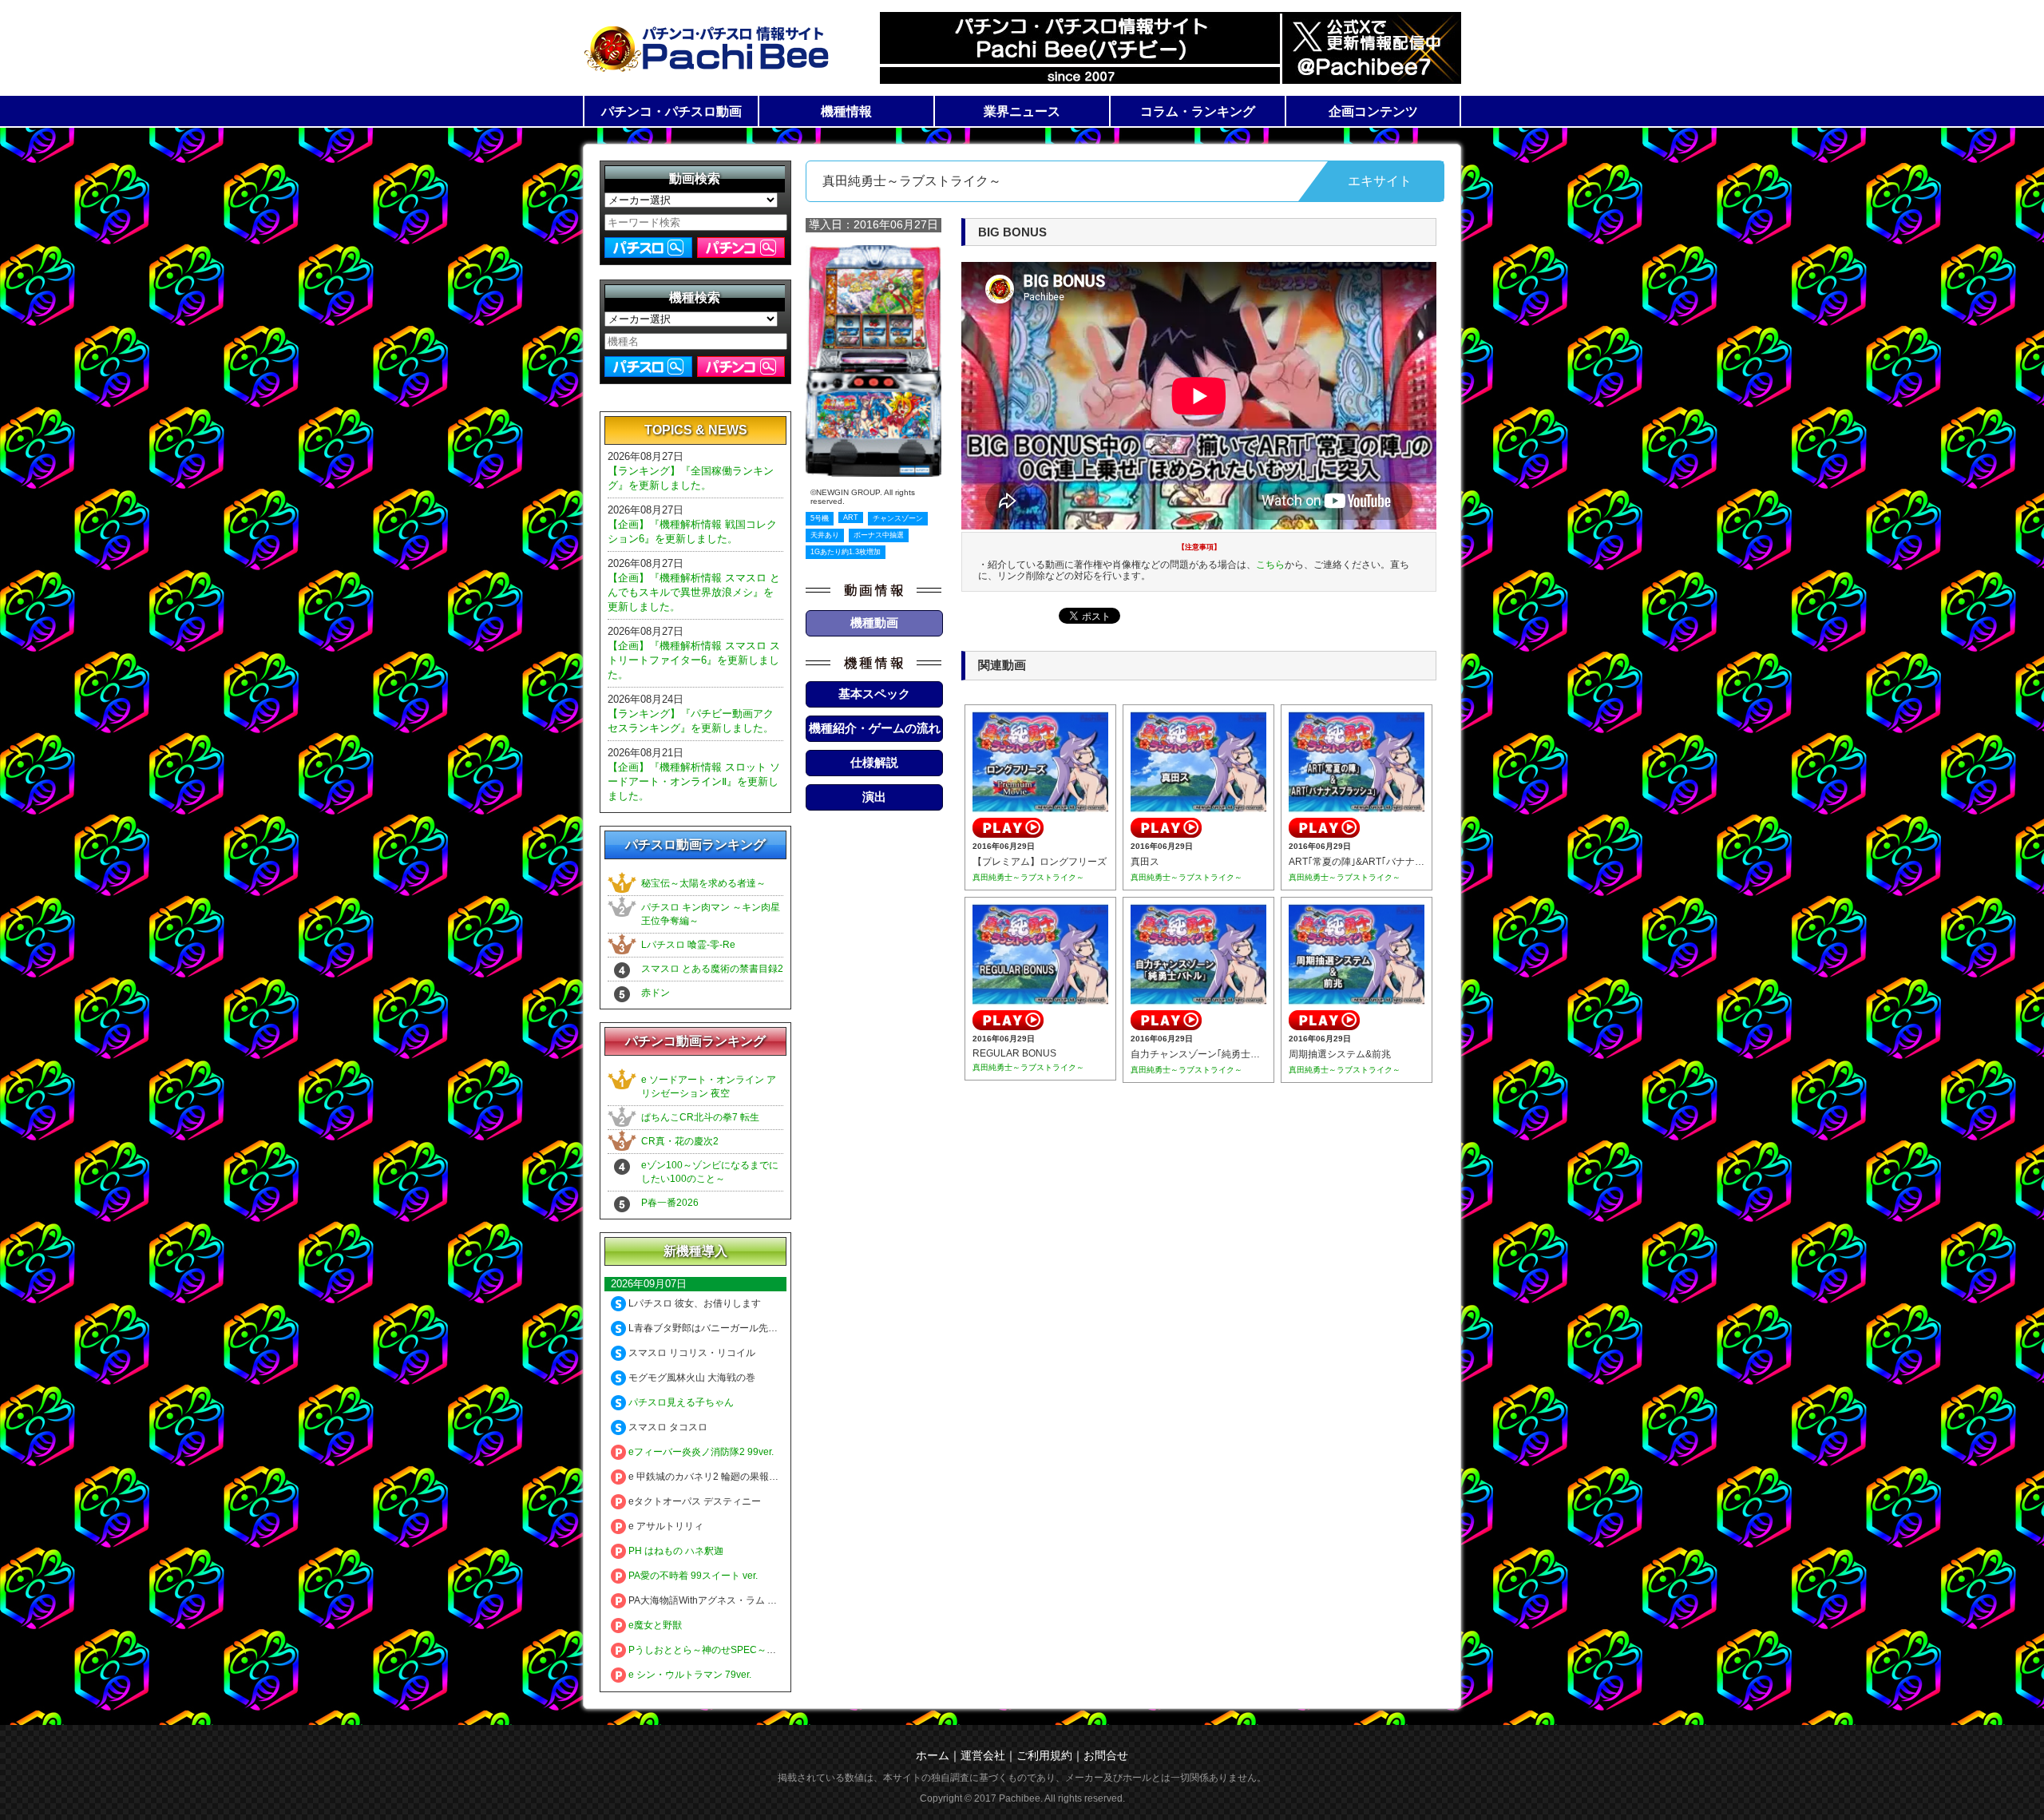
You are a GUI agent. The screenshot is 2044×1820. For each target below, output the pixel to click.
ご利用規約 (1044, 1755)
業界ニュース (1022, 111)
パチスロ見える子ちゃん (680, 1402)
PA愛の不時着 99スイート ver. (692, 1576)
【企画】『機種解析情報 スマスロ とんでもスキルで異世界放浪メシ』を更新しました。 (694, 592)
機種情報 (846, 111)
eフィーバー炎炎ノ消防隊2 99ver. (700, 1452)
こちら (1270, 565)
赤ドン (656, 993)
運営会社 (983, 1755)
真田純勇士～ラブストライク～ (1028, 877)
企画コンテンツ (1373, 111)
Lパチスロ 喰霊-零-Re (688, 945)
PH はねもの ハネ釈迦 (675, 1551)
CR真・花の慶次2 (680, 1141)
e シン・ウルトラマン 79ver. (689, 1675)
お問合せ (1106, 1755)
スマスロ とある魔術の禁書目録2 (712, 969)
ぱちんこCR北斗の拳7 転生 (700, 1117)
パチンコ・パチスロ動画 (671, 111)
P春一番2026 (670, 1203)
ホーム (933, 1755)
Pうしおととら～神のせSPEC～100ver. (712, 1650)
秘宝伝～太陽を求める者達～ (703, 883)
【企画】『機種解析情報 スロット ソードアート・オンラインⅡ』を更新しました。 (694, 781)
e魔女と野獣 (654, 1625)
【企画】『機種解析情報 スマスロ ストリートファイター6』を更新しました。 (694, 660)
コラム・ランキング (1198, 111)
